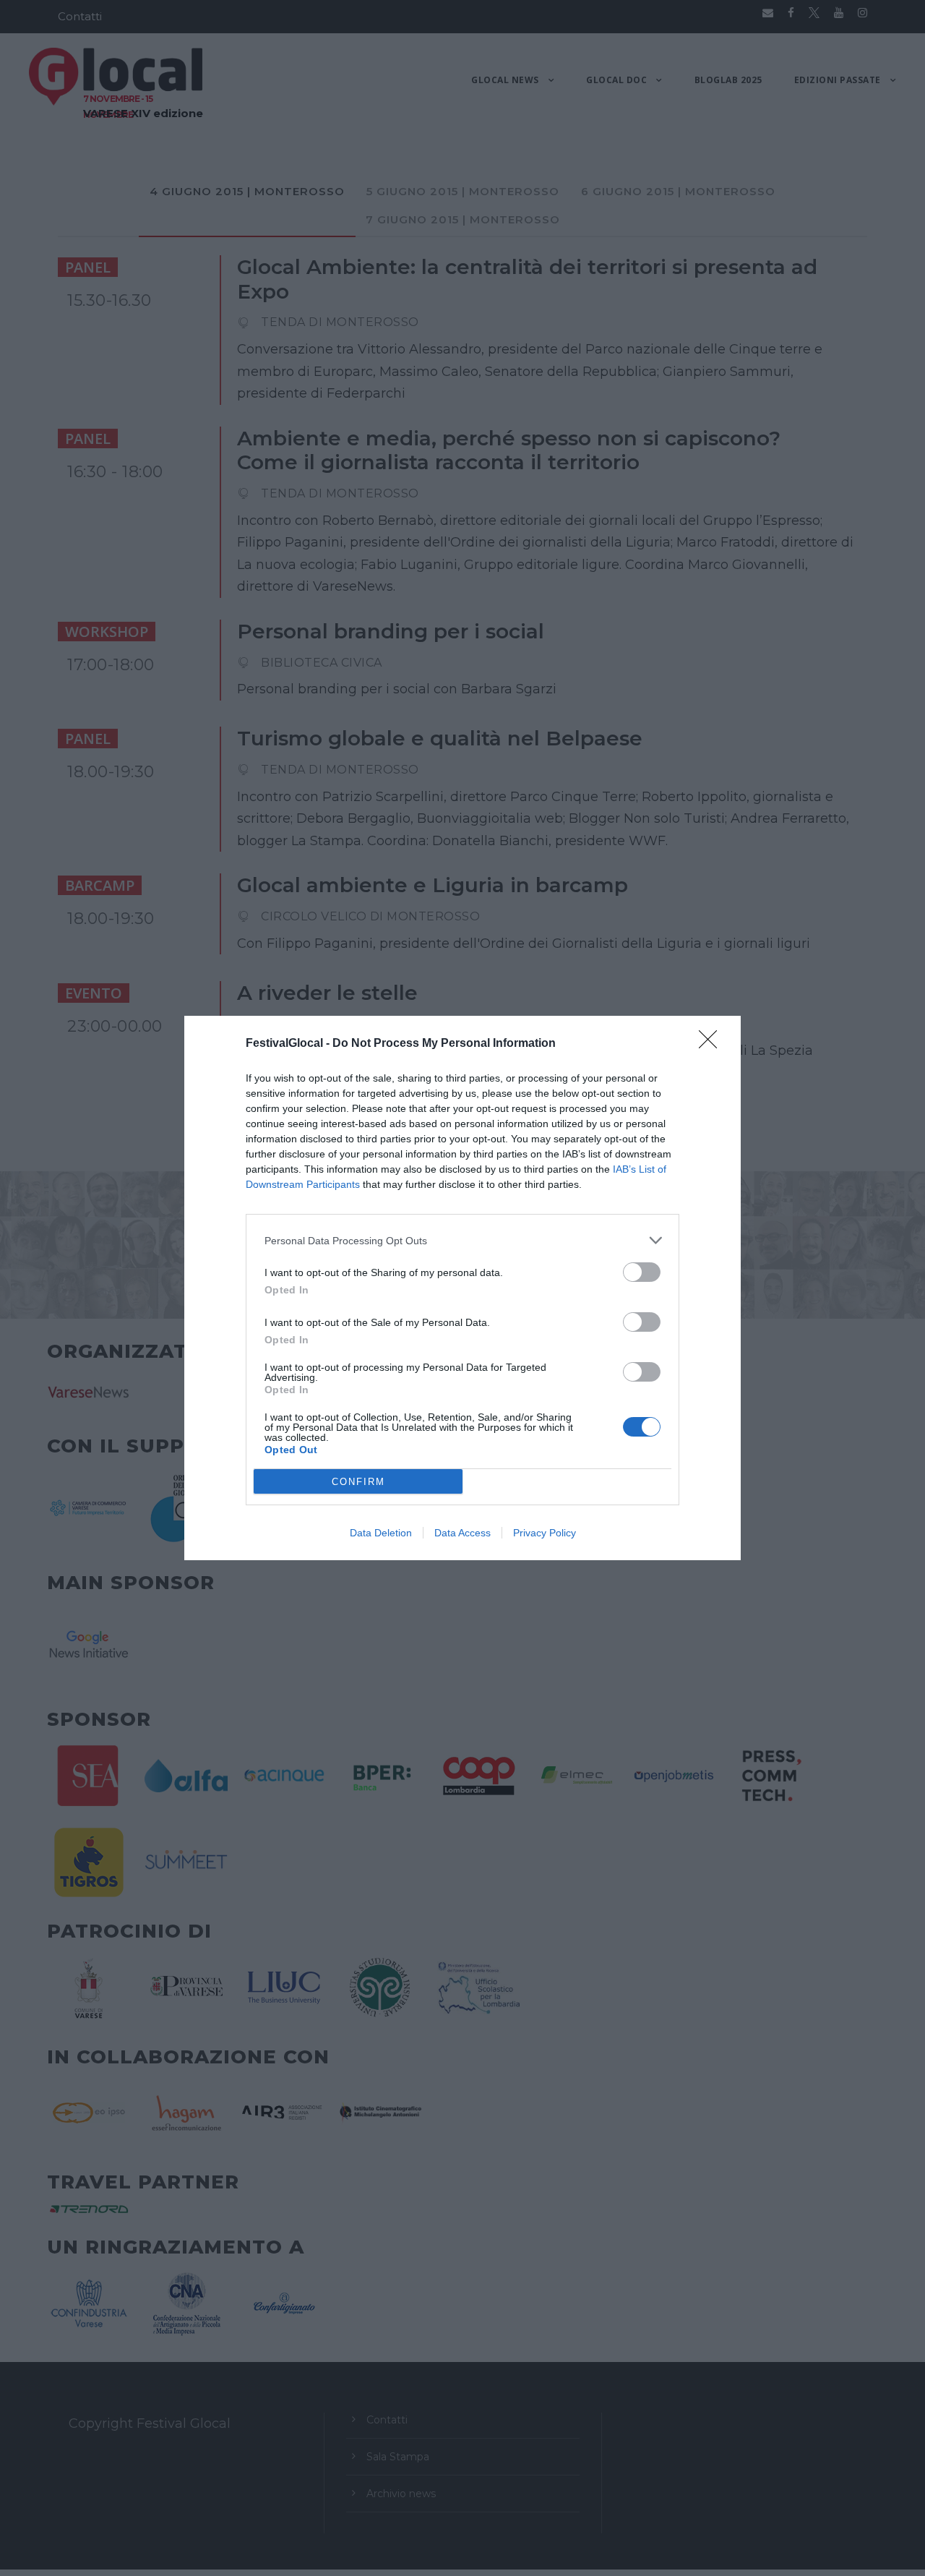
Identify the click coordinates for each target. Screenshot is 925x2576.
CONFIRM (358, 1482)
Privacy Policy (545, 1533)
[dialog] (462, 1288)
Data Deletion (381, 1533)
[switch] (642, 1272)
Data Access (462, 1533)
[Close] (713, 1044)
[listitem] (462, 1240)
